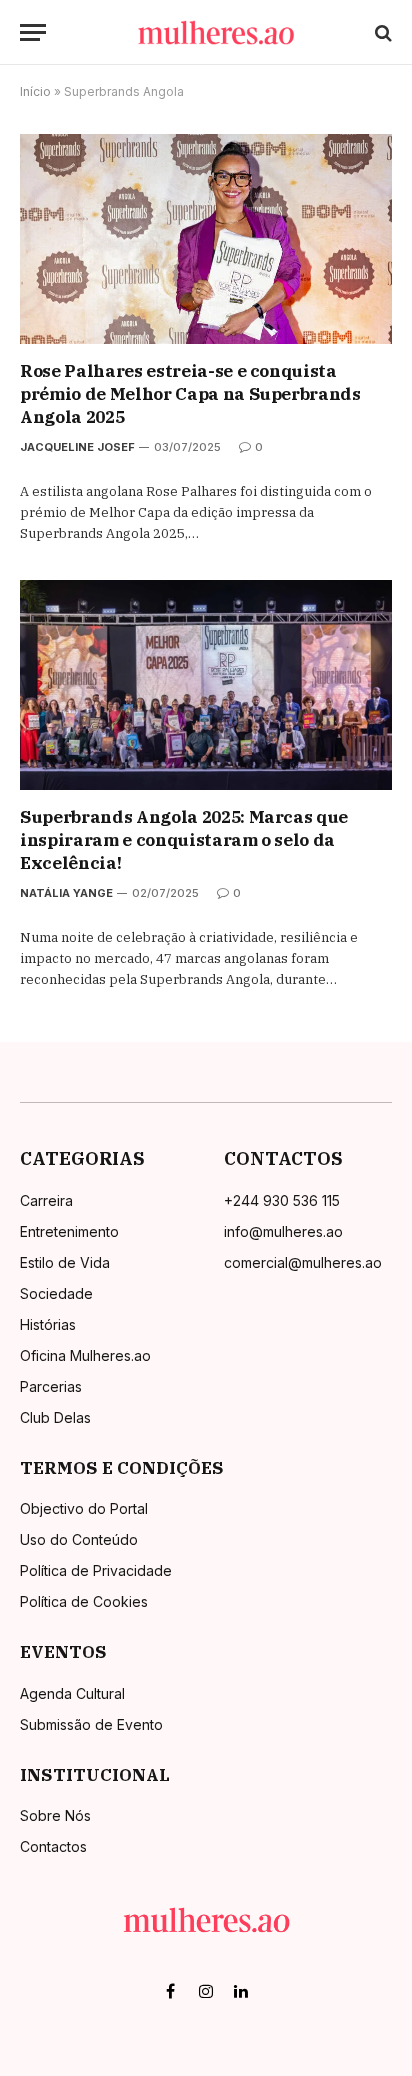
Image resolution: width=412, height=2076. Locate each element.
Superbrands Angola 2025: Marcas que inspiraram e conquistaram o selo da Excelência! (184, 840)
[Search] (381, 32)
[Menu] (33, 32)
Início (35, 91)
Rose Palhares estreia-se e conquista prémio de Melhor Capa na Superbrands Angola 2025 (190, 394)
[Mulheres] (216, 32)
